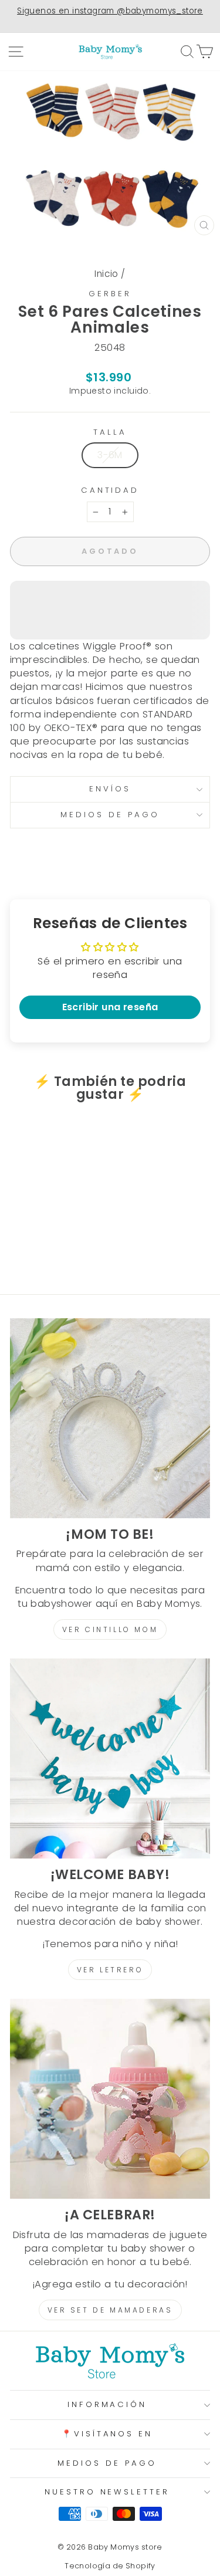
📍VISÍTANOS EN (107, 2434)
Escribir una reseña (110, 1007)
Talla (110, 432)
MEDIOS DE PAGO (107, 2463)
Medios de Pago (110, 815)
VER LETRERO (110, 1970)
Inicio (106, 274)
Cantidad (110, 490)
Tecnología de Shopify (110, 2566)
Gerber (110, 294)
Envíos (110, 789)
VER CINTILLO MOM (110, 1629)
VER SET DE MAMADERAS (110, 2310)
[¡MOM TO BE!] (110, 1418)
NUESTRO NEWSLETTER (107, 2492)
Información (107, 2404)
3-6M (110, 455)
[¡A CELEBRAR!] (110, 2099)
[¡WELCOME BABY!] (110, 1758)
